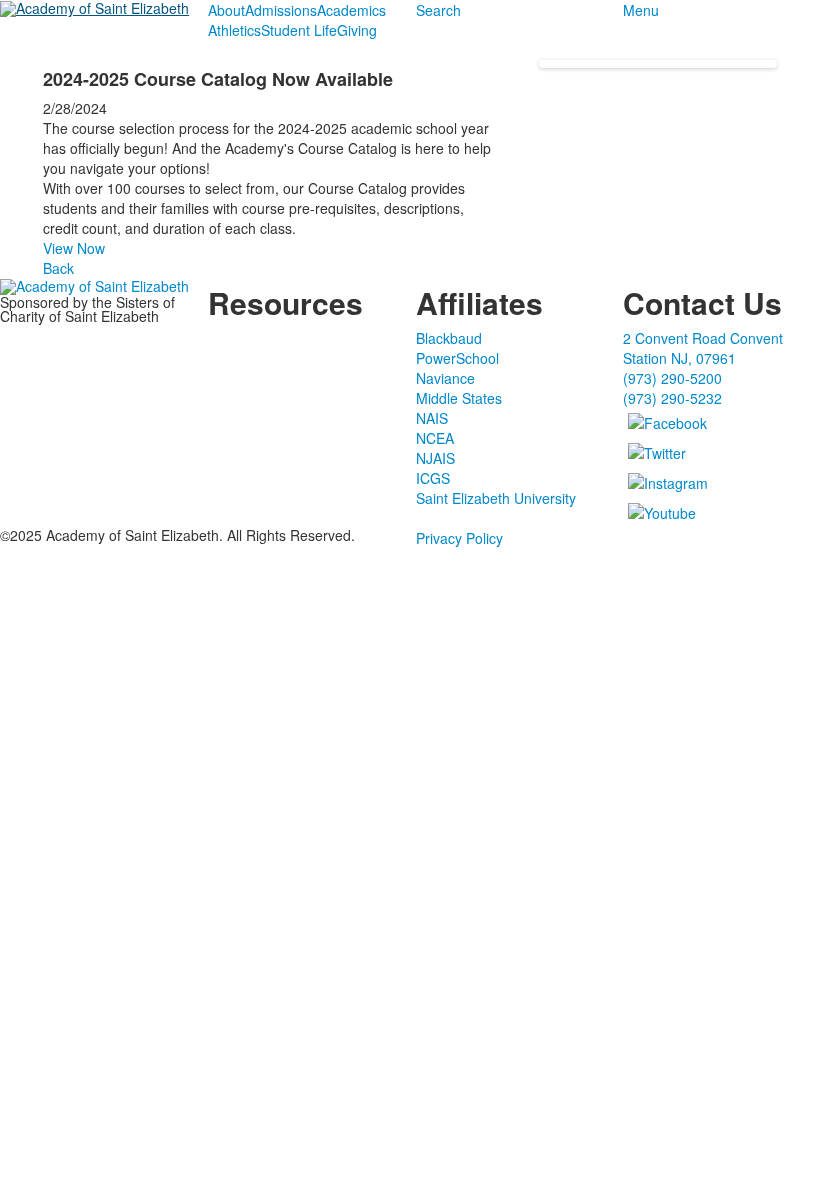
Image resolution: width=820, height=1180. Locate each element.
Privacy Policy (459, 538)
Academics (351, 10)
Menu (641, 10)
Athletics (234, 30)
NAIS (432, 418)
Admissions (281, 10)
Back (58, 268)
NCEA (435, 438)
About (226, 10)
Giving (357, 30)
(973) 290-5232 (672, 398)
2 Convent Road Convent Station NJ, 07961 (703, 348)
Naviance (445, 378)
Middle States (459, 398)
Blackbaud (449, 338)
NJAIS (435, 458)
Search (438, 10)
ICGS (433, 478)
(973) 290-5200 (672, 378)
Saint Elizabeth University (496, 498)
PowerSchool (457, 358)
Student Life (299, 30)
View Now (74, 248)
